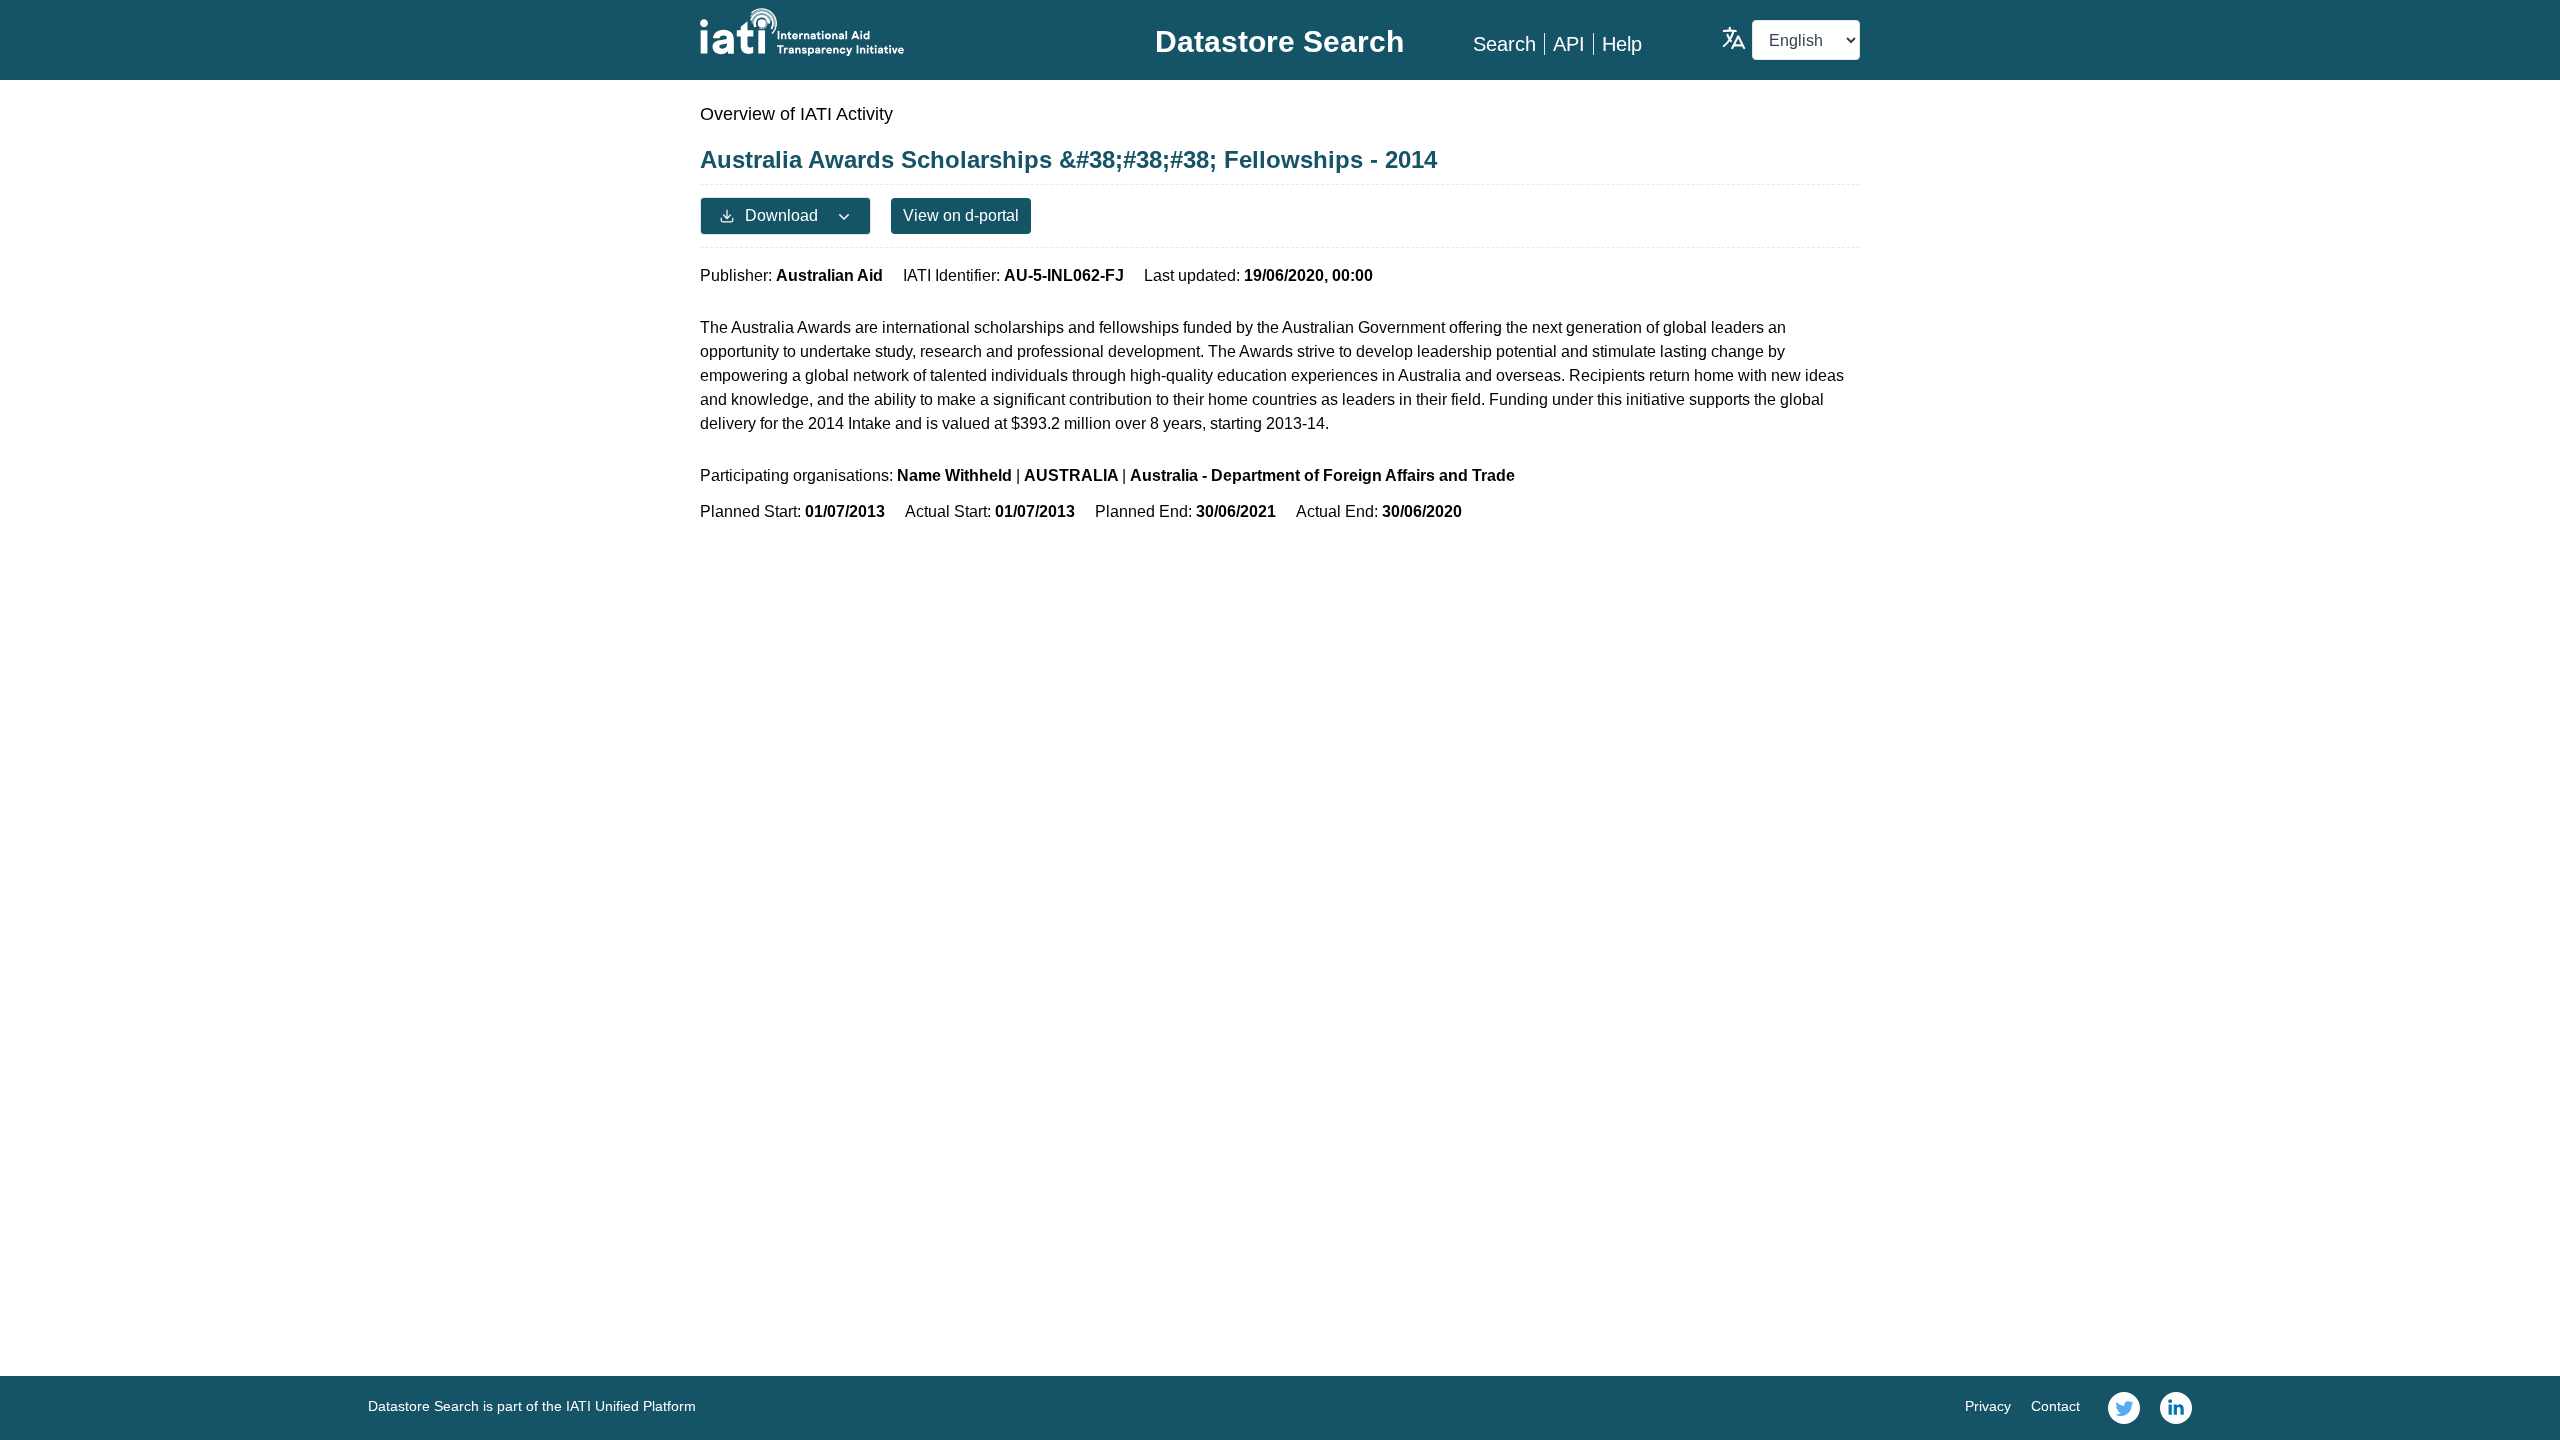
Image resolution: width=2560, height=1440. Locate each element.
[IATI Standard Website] (893, 32)
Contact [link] (2055, 1406)
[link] (2124, 1408)
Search (1504, 44)
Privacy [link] (1988, 1406)
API (1569, 44)
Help (1622, 44)
